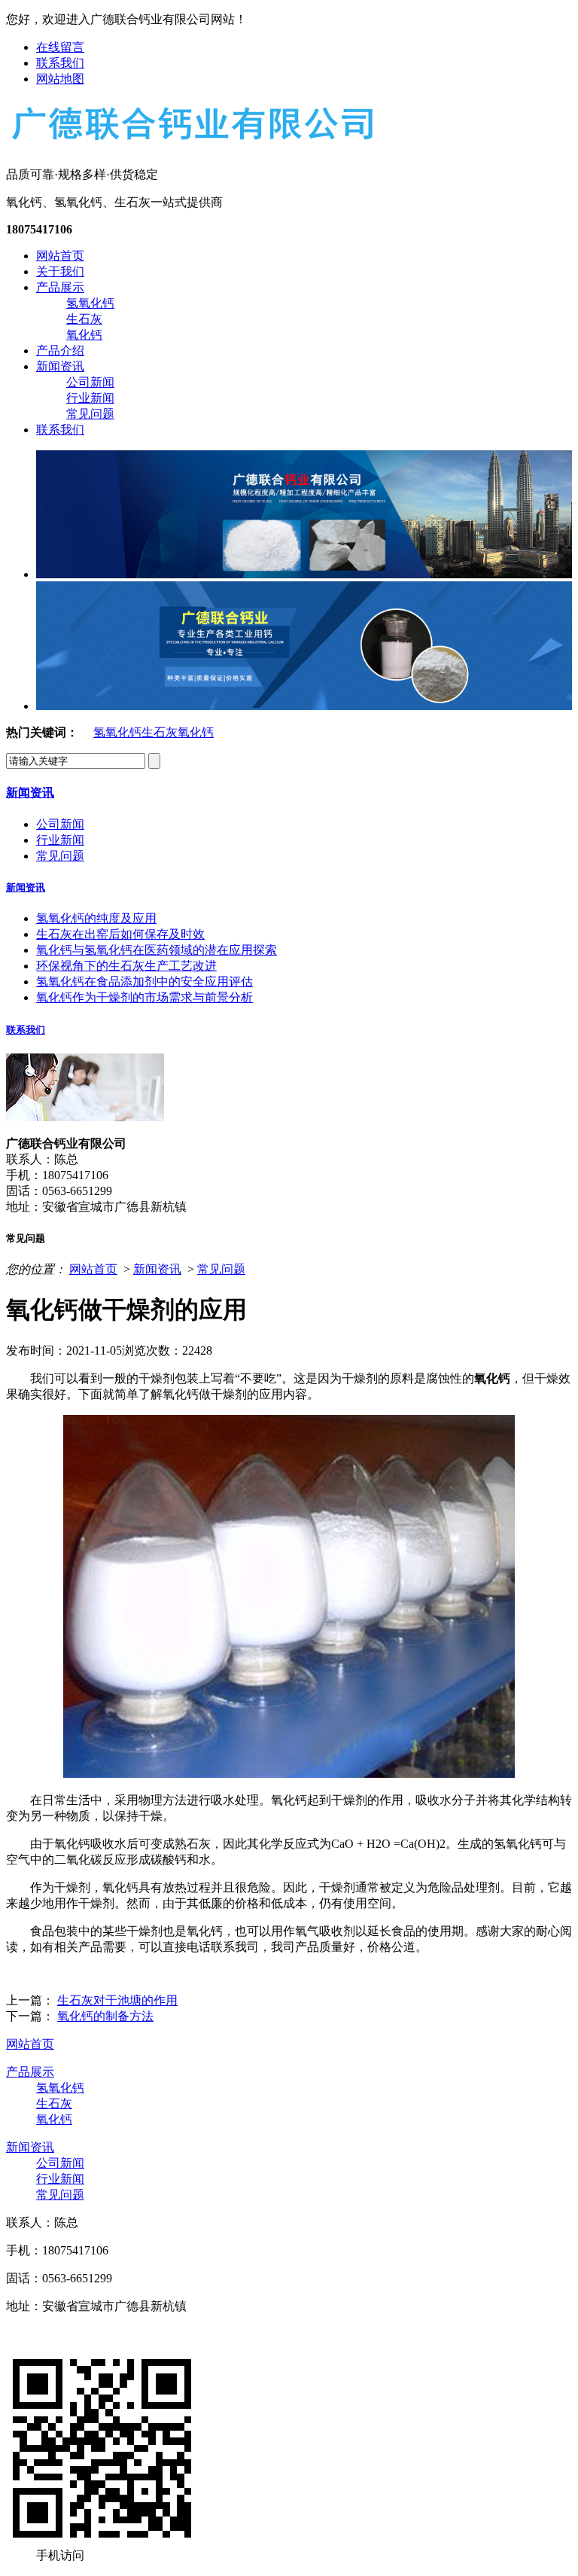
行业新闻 (90, 398)
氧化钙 (84, 335)
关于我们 (60, 271)
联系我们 (60, 63)
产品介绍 (60, 351)
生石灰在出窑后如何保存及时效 (120, 934)
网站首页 (60, 256)
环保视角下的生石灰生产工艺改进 (126, 966)
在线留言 (60, 47)
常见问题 (90, 414)
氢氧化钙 (90, 303)
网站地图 (60, 79)
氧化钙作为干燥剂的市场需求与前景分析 (144, 997)
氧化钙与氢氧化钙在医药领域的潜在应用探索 (157, 950)
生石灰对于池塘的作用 (117, 2000)
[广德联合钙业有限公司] (191, 142)
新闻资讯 (60, 366)
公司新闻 (90, 382)
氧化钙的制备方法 (105, 2016)
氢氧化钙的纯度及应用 (96, 918)
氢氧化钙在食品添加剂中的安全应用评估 (144, 982)
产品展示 (60, 287)
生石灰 (84, 319)
